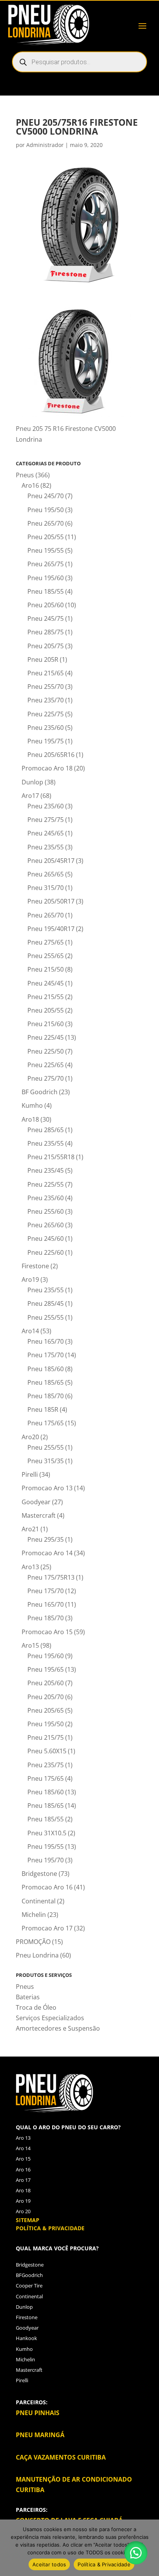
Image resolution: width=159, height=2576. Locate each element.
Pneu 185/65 (46, 1382)
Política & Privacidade (104, 2564)
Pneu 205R (43, 659)
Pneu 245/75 (46, 618)
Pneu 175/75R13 (51, 1577)
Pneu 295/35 (46, 1539)
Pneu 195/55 (46, 550)
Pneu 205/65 (46, 1710)
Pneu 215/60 (46, 1024)
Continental (39, 1901)
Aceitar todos (49, 2564)
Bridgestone (39, 1874)
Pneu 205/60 (46, 605)
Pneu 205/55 (46, 537)
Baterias (28, 1997)
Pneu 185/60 (46, 1369)
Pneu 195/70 (46, 1860)
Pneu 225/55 (46, 1184)
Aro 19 (23, 2201)
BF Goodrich (40, 1092)
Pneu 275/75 (46, 820)
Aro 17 (23, 2180)
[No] (149, 2548)
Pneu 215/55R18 (51, 1157)
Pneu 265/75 (46, 564)
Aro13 (30, 1567)
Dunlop (32, 782)
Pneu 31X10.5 (47, 1833)
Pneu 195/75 (46, 741)
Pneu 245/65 (46, 833)
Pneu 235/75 (46, 1765)
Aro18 (30, 1119)
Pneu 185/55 (46, 591)
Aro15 (30, 1645)
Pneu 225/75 (46, 714)
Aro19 (30, 1279)
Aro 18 (23, 2190)
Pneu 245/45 (46, 983)
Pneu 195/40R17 (51, 929)
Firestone (35, 1266)
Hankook (26, 2338)
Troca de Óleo (36, 2007)
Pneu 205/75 (46, 646)
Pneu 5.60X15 (47, 1751)
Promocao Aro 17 (47, 1928)
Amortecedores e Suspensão (58, 2028)
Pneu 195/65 (46, 1669)
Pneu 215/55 (46, 997)
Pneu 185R (43, 1409)
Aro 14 (23, 2148)
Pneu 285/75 (46, 632)
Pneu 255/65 (46, 956)
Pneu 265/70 (46, 523)
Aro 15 (23, 2159)
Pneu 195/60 (46, 578)
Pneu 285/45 (46, 1303)
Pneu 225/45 (46, 1037)
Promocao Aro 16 (47, 1887)
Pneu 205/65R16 (51, 755)
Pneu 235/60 (46, 728)
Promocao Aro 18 (47, 768)
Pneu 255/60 (46, 1211)
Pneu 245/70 (46, 496)
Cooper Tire (29, 2286)
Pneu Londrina (37, 1955)
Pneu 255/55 (46, 1317)
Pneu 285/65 (46, 1130)
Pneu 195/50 (46, 510)
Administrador (45, 145)
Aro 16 (23, 2169)
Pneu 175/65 (46, 1423)
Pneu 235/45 (46, 1170)
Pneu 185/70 (46, 1396)
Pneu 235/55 (46, 847)
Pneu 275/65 (46, 942)
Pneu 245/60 (46, 1238)
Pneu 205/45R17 (51, 861)
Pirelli (30, 1474)
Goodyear (36, 1502)
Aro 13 (23, 2138)
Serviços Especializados (50, 2018)
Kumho (32, 1105)
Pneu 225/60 (46, 1252)
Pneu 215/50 (46, 969)
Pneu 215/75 (46, 1737)
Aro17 (30, 796)
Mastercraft (39, 1515)
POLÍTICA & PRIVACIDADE (50, 2228)
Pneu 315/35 (46, 1461)
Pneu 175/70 (46, 1355)
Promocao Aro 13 (47, 1488)
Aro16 (30, 485)
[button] (136, 2553)
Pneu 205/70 (46, 1697)
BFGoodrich (29, 2275)
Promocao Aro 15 (47, 1632)
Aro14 (30, 1331)
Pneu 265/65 (46, 874)
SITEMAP (28, 2220)
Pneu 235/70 (46, 700)
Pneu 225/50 (46, 1051)
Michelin (34, 1915)
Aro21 (30, 1529)
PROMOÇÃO (33, 1942)
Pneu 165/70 (46, 1341)
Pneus (25, 475)
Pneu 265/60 (46, 1225)
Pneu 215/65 (46, 673)
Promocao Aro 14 (47, 1553)
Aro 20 (23, 2211)
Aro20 (30, 1437)
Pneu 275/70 (46, 1078)
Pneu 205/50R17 (51, 901)
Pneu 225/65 (46, 1065)
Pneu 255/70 (46, 687)
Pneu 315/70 (46, 888)
